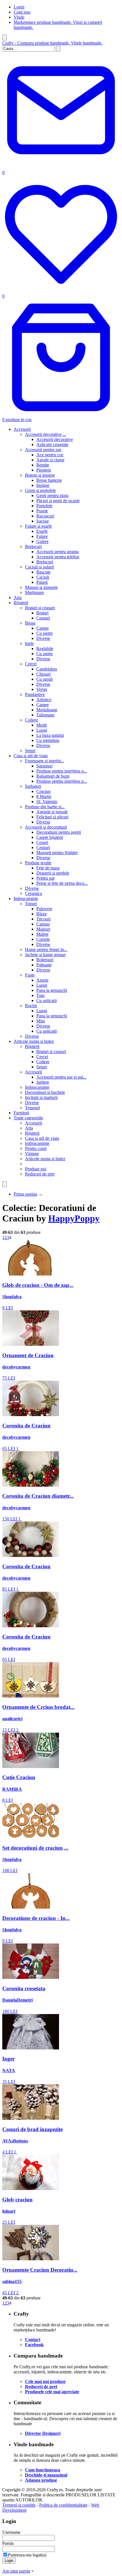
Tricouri (43, 919)
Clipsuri (43, 674)
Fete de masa (48, 868)
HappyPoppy (74, 1218)
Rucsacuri (45, 516)
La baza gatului (50, 735)
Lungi (42, 730)
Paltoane (44, 965)
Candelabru (47, 669)
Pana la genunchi (52, 990)
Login (19, 7)
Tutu (40, 995)
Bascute (43, 572)
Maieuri (43, 929)
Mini (41, 1021)
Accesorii (22, 429)
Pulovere (44, 909)
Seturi (30, 751)
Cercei (31, 664)
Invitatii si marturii (41, 1097)
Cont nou (22, 12)
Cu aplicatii (47, 1001)
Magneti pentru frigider (57, 853)
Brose (30, 623)
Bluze (42, 914)
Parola (8, 2543)
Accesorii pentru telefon (58, 557)
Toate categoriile (28, 1118)
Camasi (43, 924)
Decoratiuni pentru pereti (59, 832)
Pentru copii (36, 1148)
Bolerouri (45, 960)
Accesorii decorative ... (46, 434)
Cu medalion (48, 740)
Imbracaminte (26, 898)
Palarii (42, 582)
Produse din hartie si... (45, 807)
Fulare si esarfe (38, 526)
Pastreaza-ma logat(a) (27, 2555)
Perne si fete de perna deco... (62, 883)
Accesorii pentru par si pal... (61, 1077)
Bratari (42, 613)
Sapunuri (44, 766)
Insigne (43, 485)
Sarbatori (33, 786)
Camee (43, 628)
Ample (42, 980)
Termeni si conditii (19, 2505)
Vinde (19, 17)
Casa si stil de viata (31, 756)
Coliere (31, 720)
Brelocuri (33, 547)
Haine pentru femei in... (46, 949)
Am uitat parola (16, 2571)
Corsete (43, 939)
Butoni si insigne (40, 475)
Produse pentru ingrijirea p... (62, 771)
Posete (42, 511)
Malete (42, 934)
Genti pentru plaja (52, 496)
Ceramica (33, 893)
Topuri (31, 904)
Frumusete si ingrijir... (44, 761)
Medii (42, 725)
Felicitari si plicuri (52, 817)
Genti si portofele (40, 490)
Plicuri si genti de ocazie (58, 501)
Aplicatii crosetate (52, 444)
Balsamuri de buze (53, 776)
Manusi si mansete (41, 587)
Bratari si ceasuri (40, 608)
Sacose (43, 521)
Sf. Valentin (47, 802)
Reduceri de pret (40, 1174)
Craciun (43, 791)
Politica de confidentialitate (63, 2505)
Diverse (43, 638)
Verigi (42, 689)
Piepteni (44, 470)
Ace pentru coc (50, 455)
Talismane (45, 715)
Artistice (44, 700)
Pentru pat (45, 878)
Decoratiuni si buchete (45, 1092)
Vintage (32, 1154)
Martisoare (34, 592)
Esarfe (42, 531)
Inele (29, 643)
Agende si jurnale (52, 812)
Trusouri (32, 1108)
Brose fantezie (49, 480)
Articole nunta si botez (34, 1041)
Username (11, 2532)
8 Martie (44, 796)
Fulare (42, 536)
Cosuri (42, 842)
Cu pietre (45, 633)
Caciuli (43, 577)
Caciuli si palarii (39, 567)
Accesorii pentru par (43, 450)
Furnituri (21, 1113)
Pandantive (35, 694)
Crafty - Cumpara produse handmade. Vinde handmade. (52, 43)
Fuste (30, 975)
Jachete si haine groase (45, 955)
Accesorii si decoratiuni (46, 827)
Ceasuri (43, 618)
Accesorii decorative (55, 439)
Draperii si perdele (53, 873)
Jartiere (43, 1082)
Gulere (42, 541)
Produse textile (38, 863)
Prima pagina (25, 1194)
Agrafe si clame (50, 460)
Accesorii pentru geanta (57, 552)
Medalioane (47, 710)
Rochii (31, 1006)
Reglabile (45, 649)
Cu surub (45, 679)
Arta (18, 598)
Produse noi (36, 1169)
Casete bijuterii (50, 837)
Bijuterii (21, 603)
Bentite (43, 465)
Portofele (44, 506)
